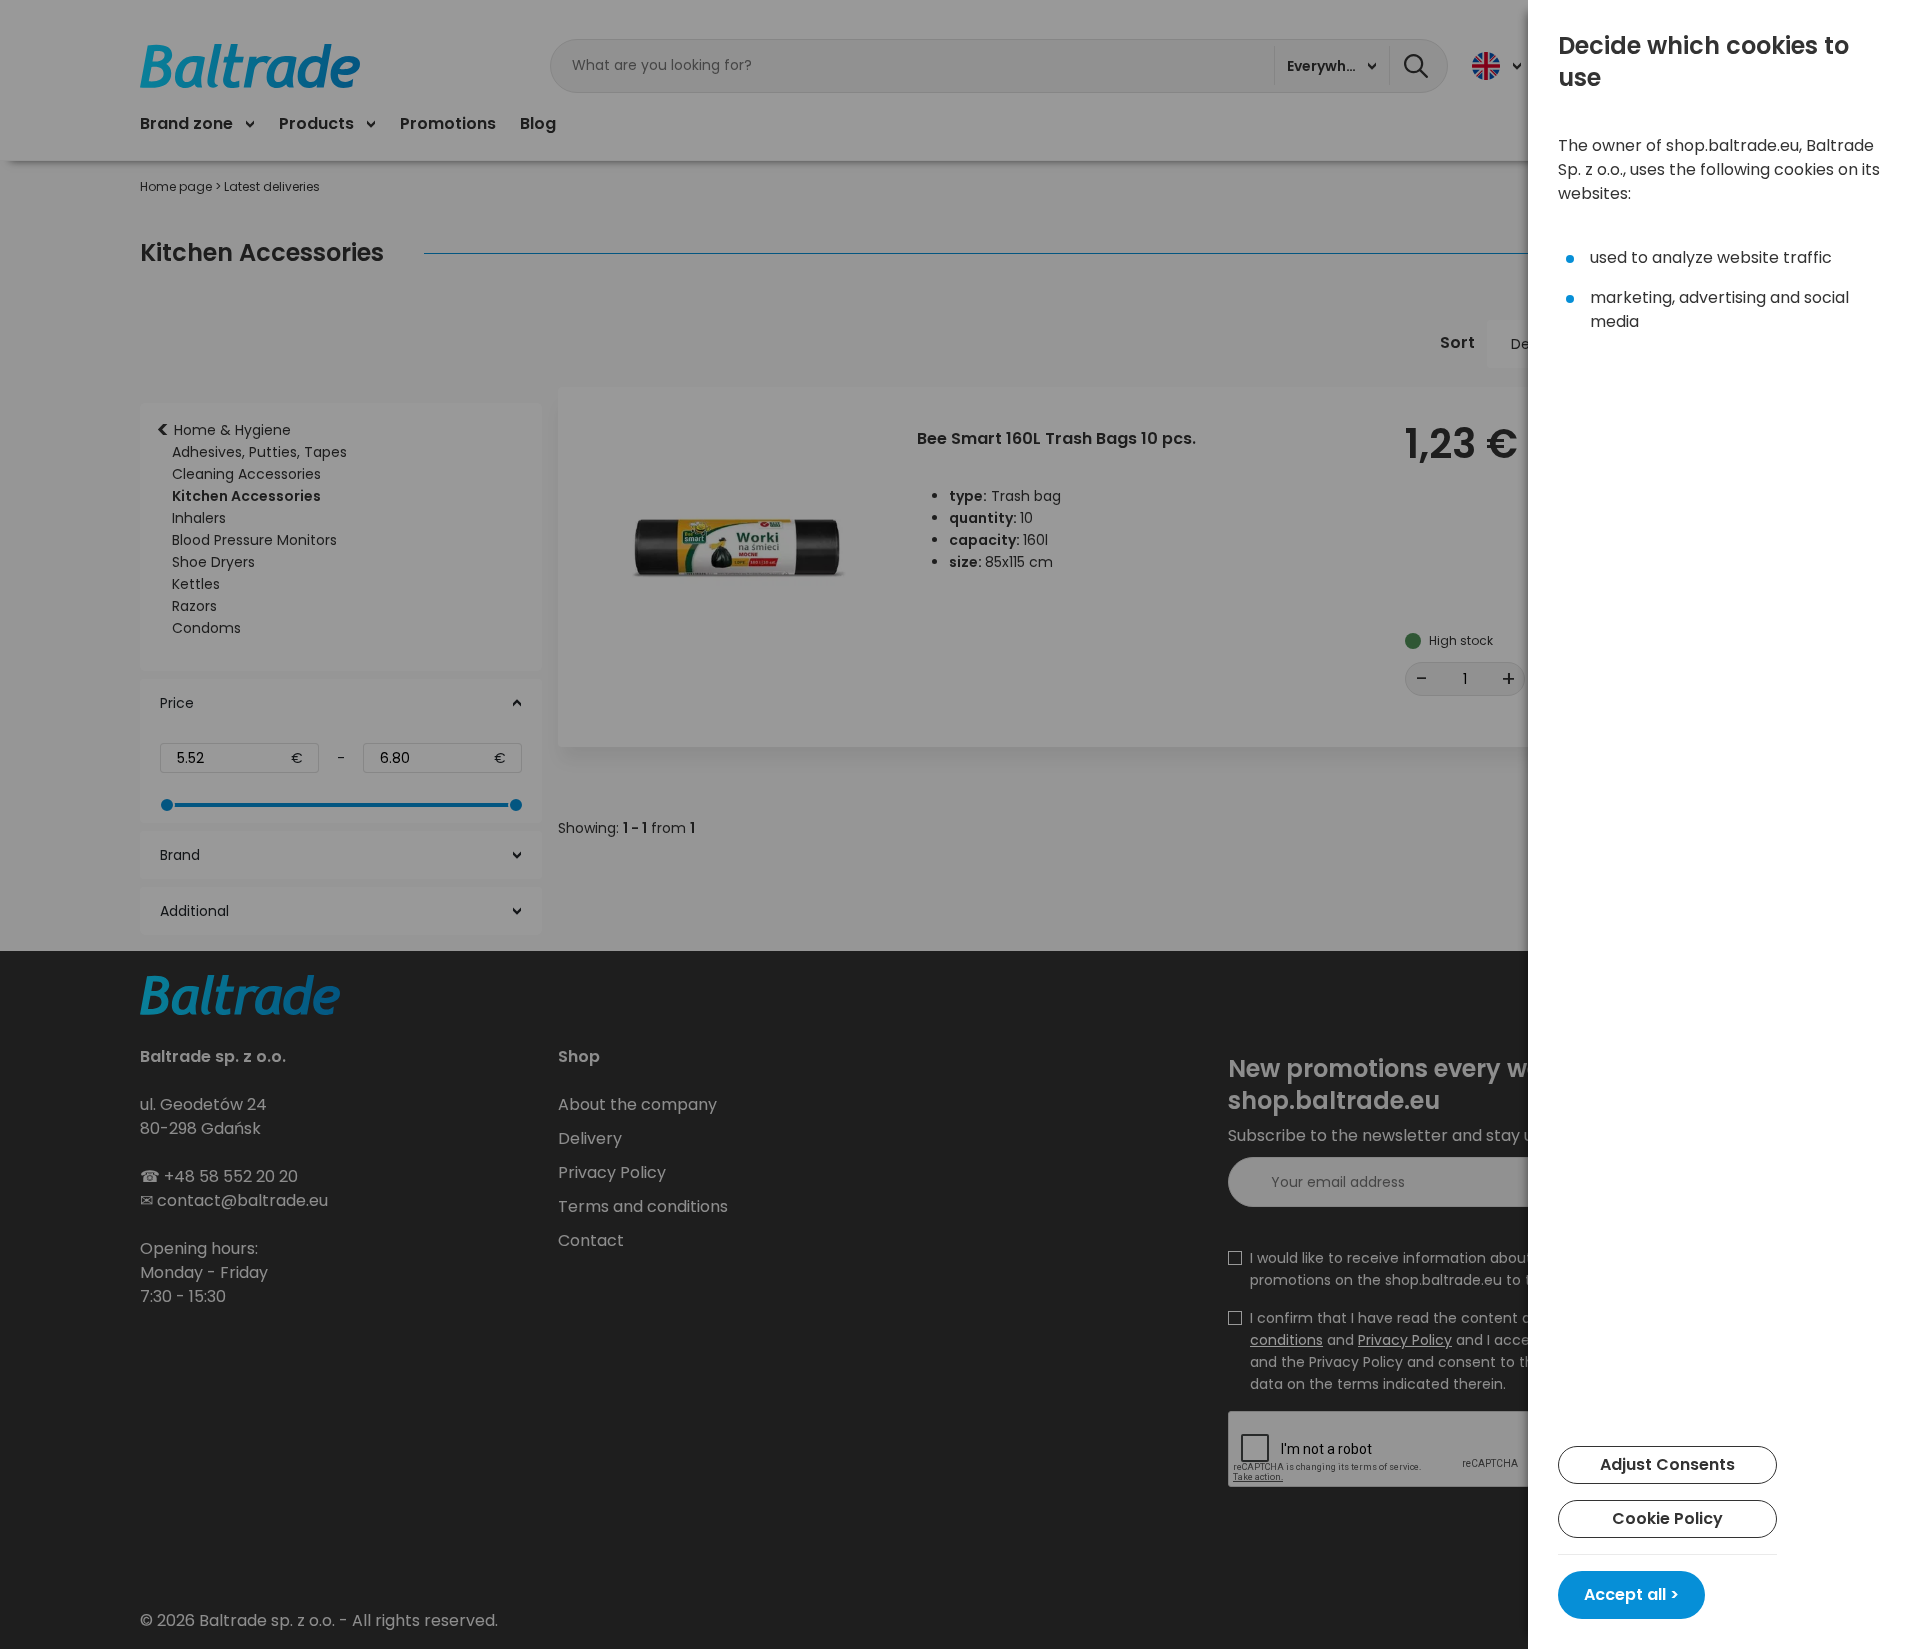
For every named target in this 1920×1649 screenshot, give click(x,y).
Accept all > (1631, 1594)
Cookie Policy (1667, 1518)
